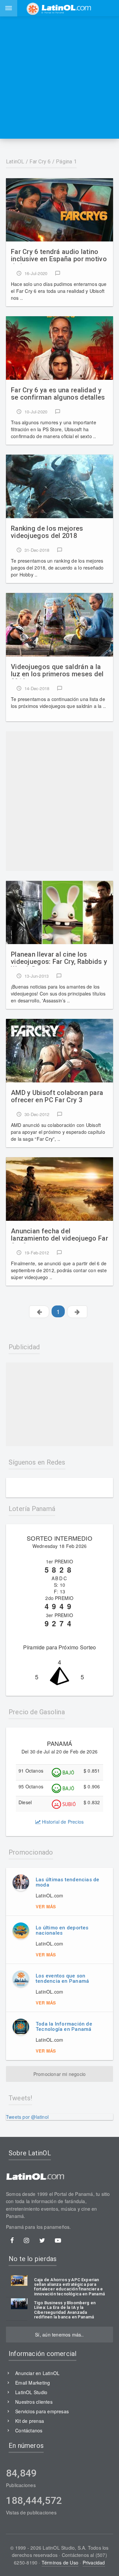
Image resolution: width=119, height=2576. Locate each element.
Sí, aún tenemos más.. (59, 2335)
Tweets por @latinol (27, 2117)
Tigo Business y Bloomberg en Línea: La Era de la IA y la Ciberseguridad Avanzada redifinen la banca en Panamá (65, 2310)
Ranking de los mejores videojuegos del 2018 (47, 532)
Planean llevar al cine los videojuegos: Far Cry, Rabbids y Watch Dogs (59, 959)
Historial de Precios (62, 1822)
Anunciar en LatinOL (37, 2373)
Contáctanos (29, 2430)
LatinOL (15, 162)
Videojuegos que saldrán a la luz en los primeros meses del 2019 (57, 671)
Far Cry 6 (40, 162)
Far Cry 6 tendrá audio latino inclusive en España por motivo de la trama (59, 256)
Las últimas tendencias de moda (68, 1882)
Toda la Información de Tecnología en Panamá (64, 2027)
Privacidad (94, 2562)
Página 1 (66, 162)
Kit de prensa (30, 2421)
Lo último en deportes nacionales (62, 1931)
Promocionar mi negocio (60, 2074)
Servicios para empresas (42, 2411)
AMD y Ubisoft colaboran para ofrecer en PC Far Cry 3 (57, 1096)
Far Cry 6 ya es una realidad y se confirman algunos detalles (58, 394)
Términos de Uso (60, 2562)
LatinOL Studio (31, 2392)
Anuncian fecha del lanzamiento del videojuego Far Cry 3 (59, 1235)
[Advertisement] (59, 77)
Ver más (46, 1906)
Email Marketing (33, 2383)
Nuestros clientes (34, 2402)
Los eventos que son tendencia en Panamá (62, 1979)
